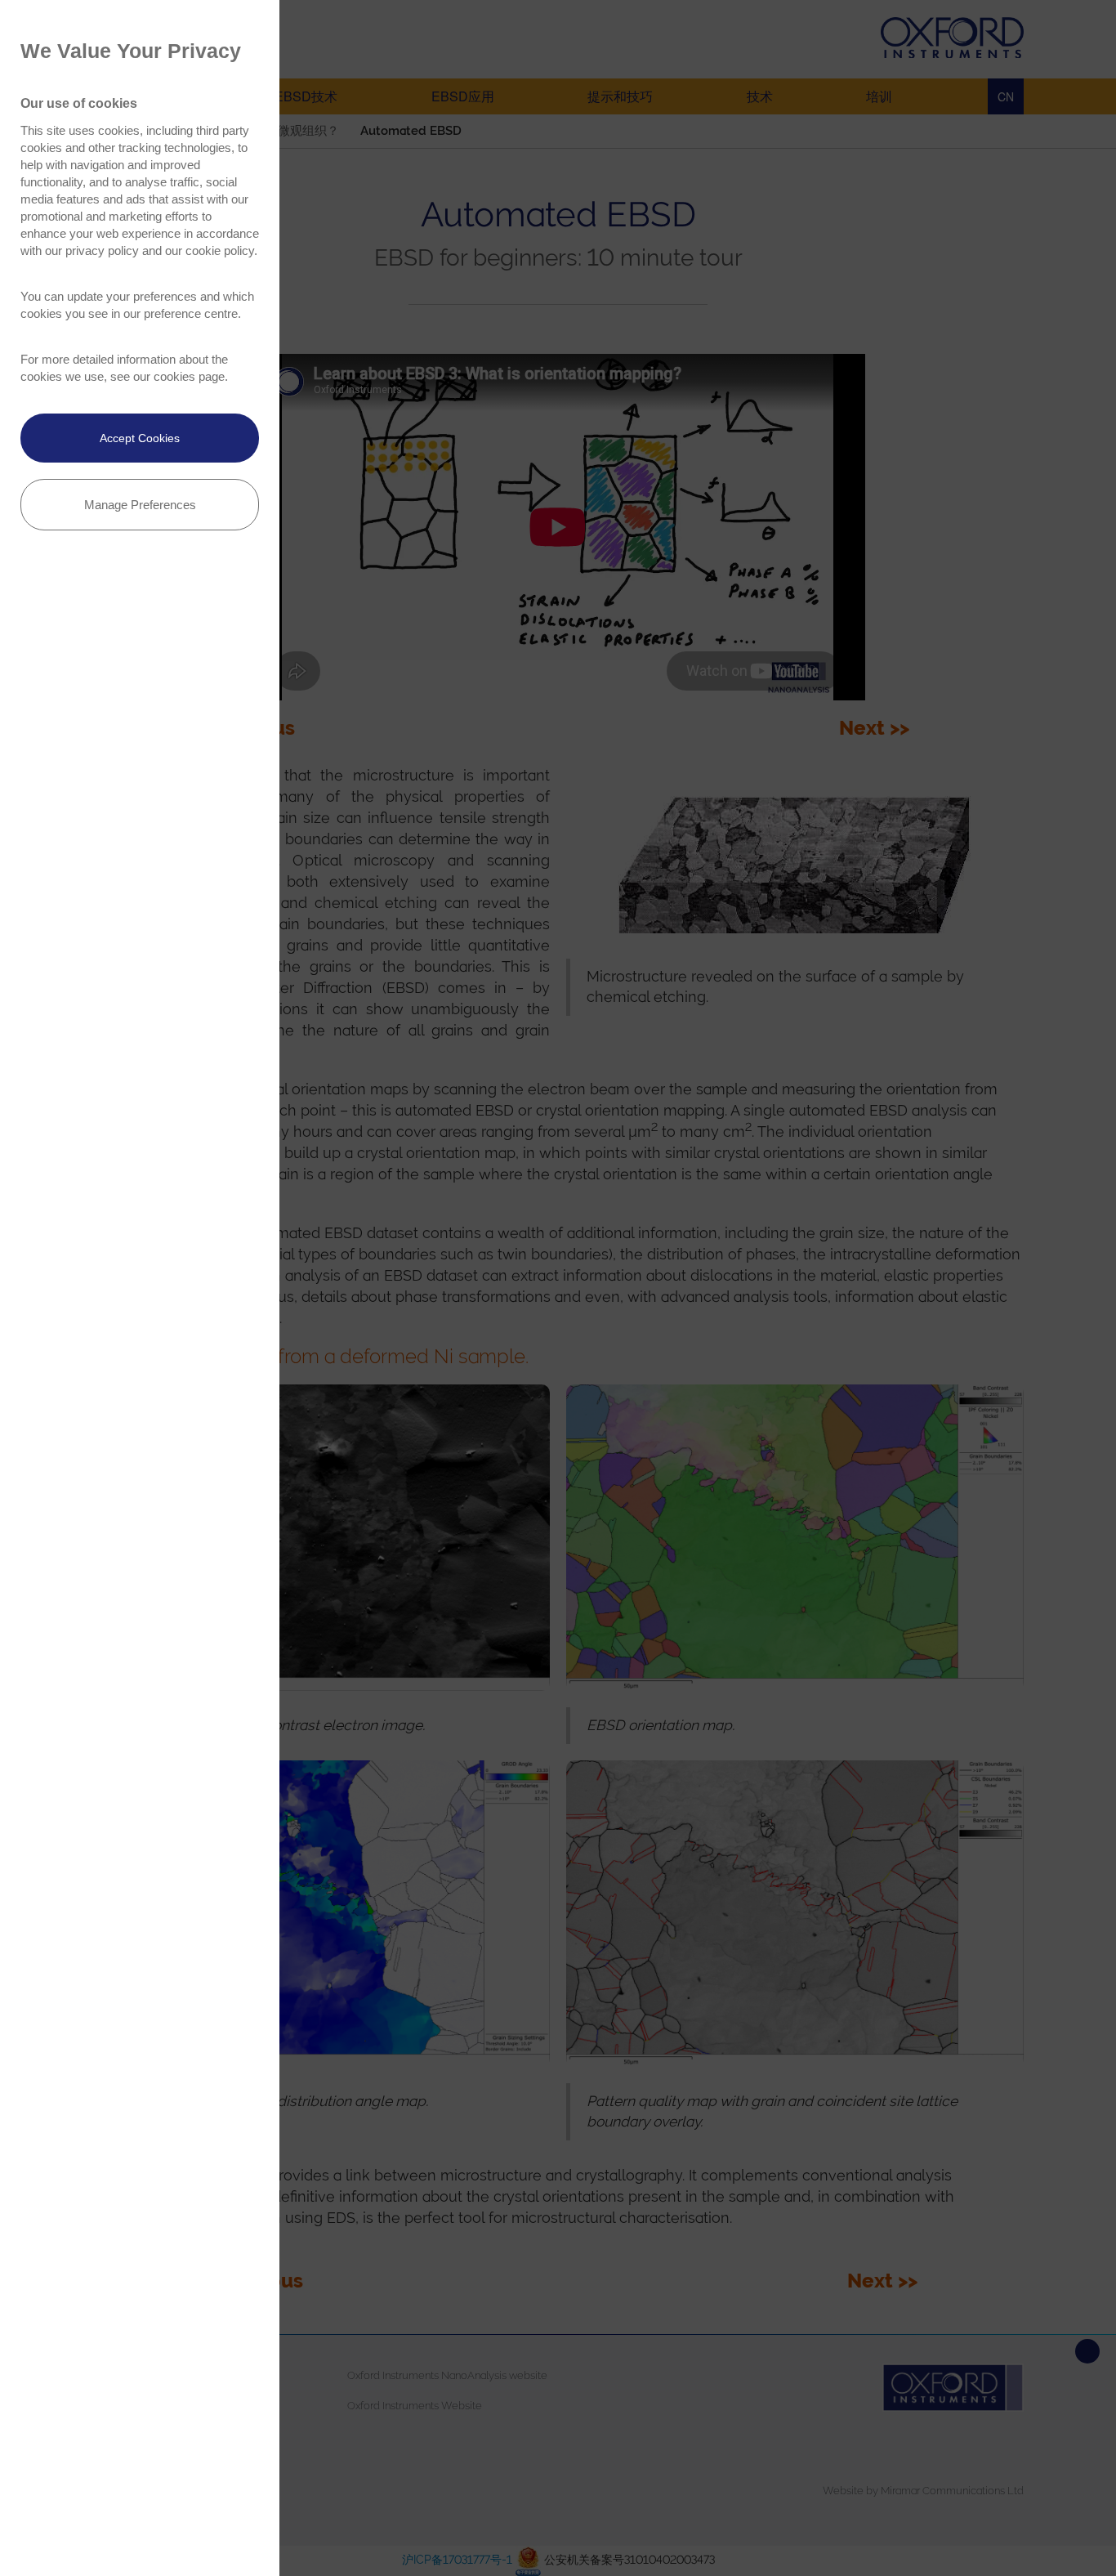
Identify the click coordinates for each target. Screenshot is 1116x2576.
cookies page (189, 376)
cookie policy (220, 250)
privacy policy (102, 250)
